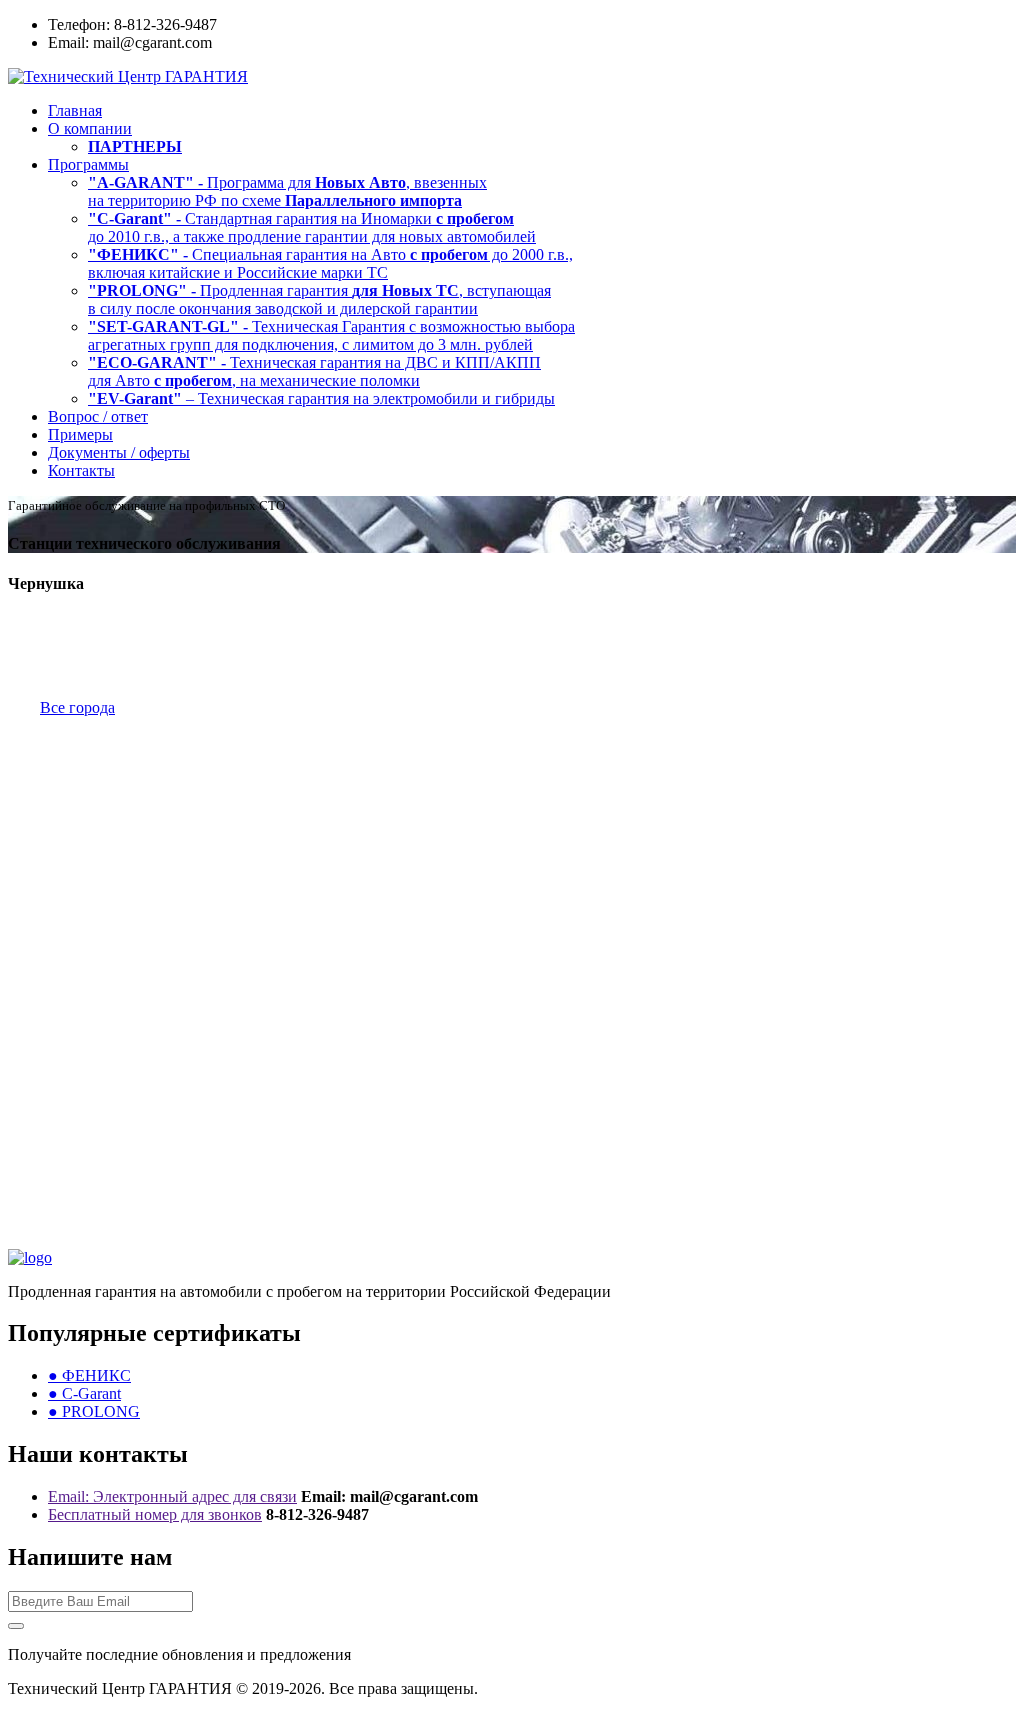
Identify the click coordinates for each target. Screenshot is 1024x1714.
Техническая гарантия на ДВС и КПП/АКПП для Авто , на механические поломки (314, 371)
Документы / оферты (119, 452)
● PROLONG (94, 1411)
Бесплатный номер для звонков (155, 1514)
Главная (75, 110)
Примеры (80, 434)
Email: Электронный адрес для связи (172, 1496)
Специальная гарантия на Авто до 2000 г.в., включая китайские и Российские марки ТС (330, 263)
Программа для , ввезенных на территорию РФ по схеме (287, 191)
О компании (90, 128)
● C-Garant (84, 1393)
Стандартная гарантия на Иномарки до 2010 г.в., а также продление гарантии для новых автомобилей (312, 227)
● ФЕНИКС (89, 1375)
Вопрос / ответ (98, 416)
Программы (88, 164)
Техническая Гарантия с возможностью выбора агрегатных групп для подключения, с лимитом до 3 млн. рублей (331, 335)
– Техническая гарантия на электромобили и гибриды (321, 398)
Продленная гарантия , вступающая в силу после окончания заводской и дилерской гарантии (319, 299)
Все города (77, 707)
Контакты (81, 470)
